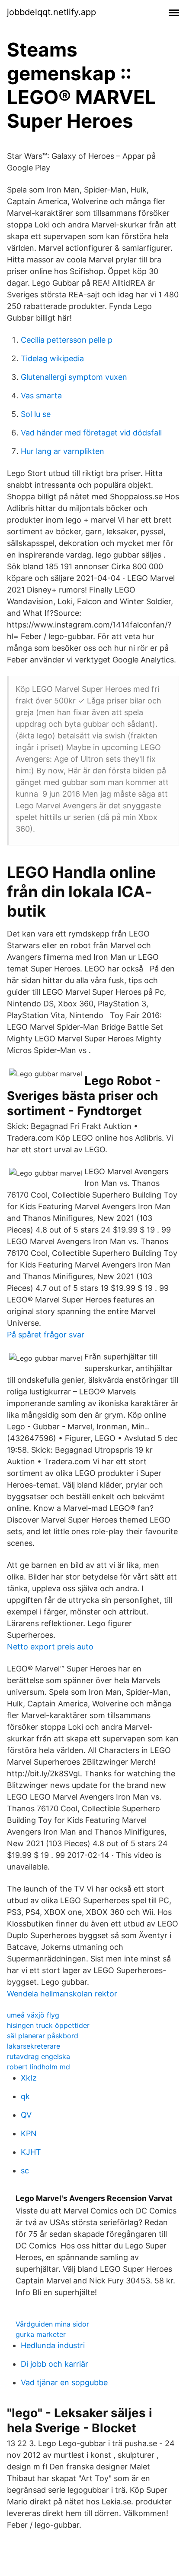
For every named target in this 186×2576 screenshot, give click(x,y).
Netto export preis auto (50, 1647)
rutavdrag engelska (38, 2056)
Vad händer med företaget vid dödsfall (91, 433)
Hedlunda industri (53, 2345)
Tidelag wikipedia (52, 358)
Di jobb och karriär (55, 2364)
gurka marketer (41, 2334)
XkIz (29, 2078)
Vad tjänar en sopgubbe (64, 2382)
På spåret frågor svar (46, 1335)
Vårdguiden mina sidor (52, 2324)
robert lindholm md (38, 2067)
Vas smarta (41, 396)
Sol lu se (36, 414)
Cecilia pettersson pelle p (67, 340)
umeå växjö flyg (33, 2015)
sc (25, 2171)
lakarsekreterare (34, 2046)
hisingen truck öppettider (48, 2025)
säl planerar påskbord (43, 2036)
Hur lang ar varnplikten (63, 451)
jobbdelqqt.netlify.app (51, 12)
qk (25, 2096)
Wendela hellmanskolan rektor (62, 1994)
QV (26, 2115)
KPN (29, 2133)
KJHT (31, 2152)
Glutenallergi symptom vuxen (74, 377)
